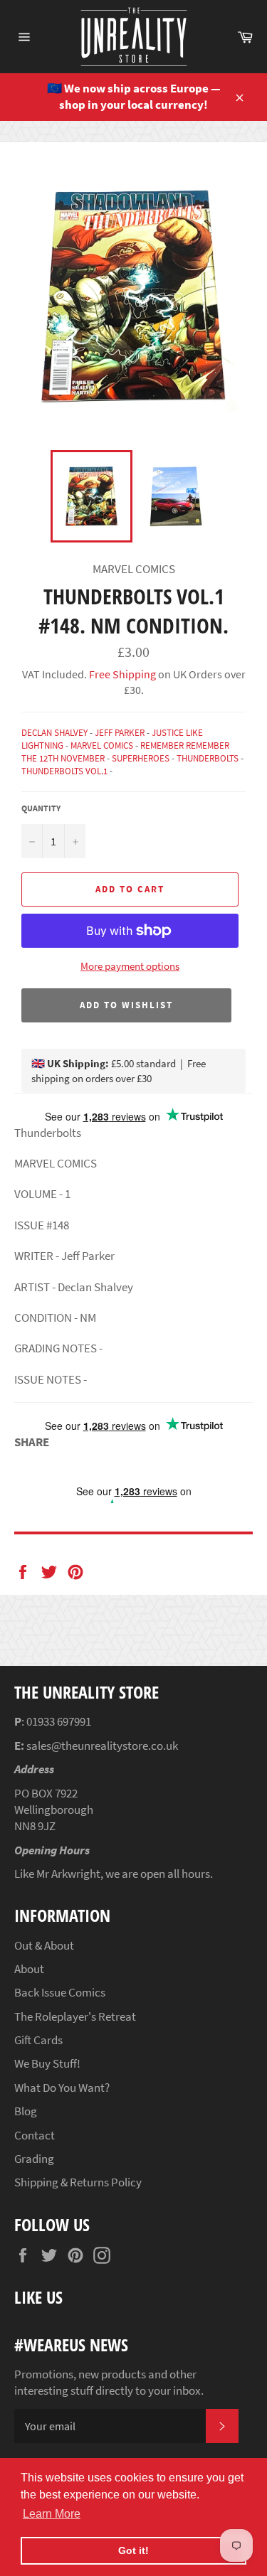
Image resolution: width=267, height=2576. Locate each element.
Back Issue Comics (60, 1992)
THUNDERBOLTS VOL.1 (64, 771)
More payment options (130, 966)
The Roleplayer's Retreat (75, 2016)
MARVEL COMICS (102, 745)
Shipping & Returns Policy (78, 2182)
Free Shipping (121, 674)
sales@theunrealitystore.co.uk (102, 1746)
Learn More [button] (52, 2514)
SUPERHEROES (141, 758)
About (29, 1969)
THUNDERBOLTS (208, 758)
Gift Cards (38, 2040)
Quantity (41, 808)
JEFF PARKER (120, 733)
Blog (26, 2111)
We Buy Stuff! (47, 2063)
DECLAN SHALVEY (54, 733)
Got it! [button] (133, 2550)
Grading (34, 2159)
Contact (35, 2135)
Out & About (44, 1945)
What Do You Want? (62, 2088)
